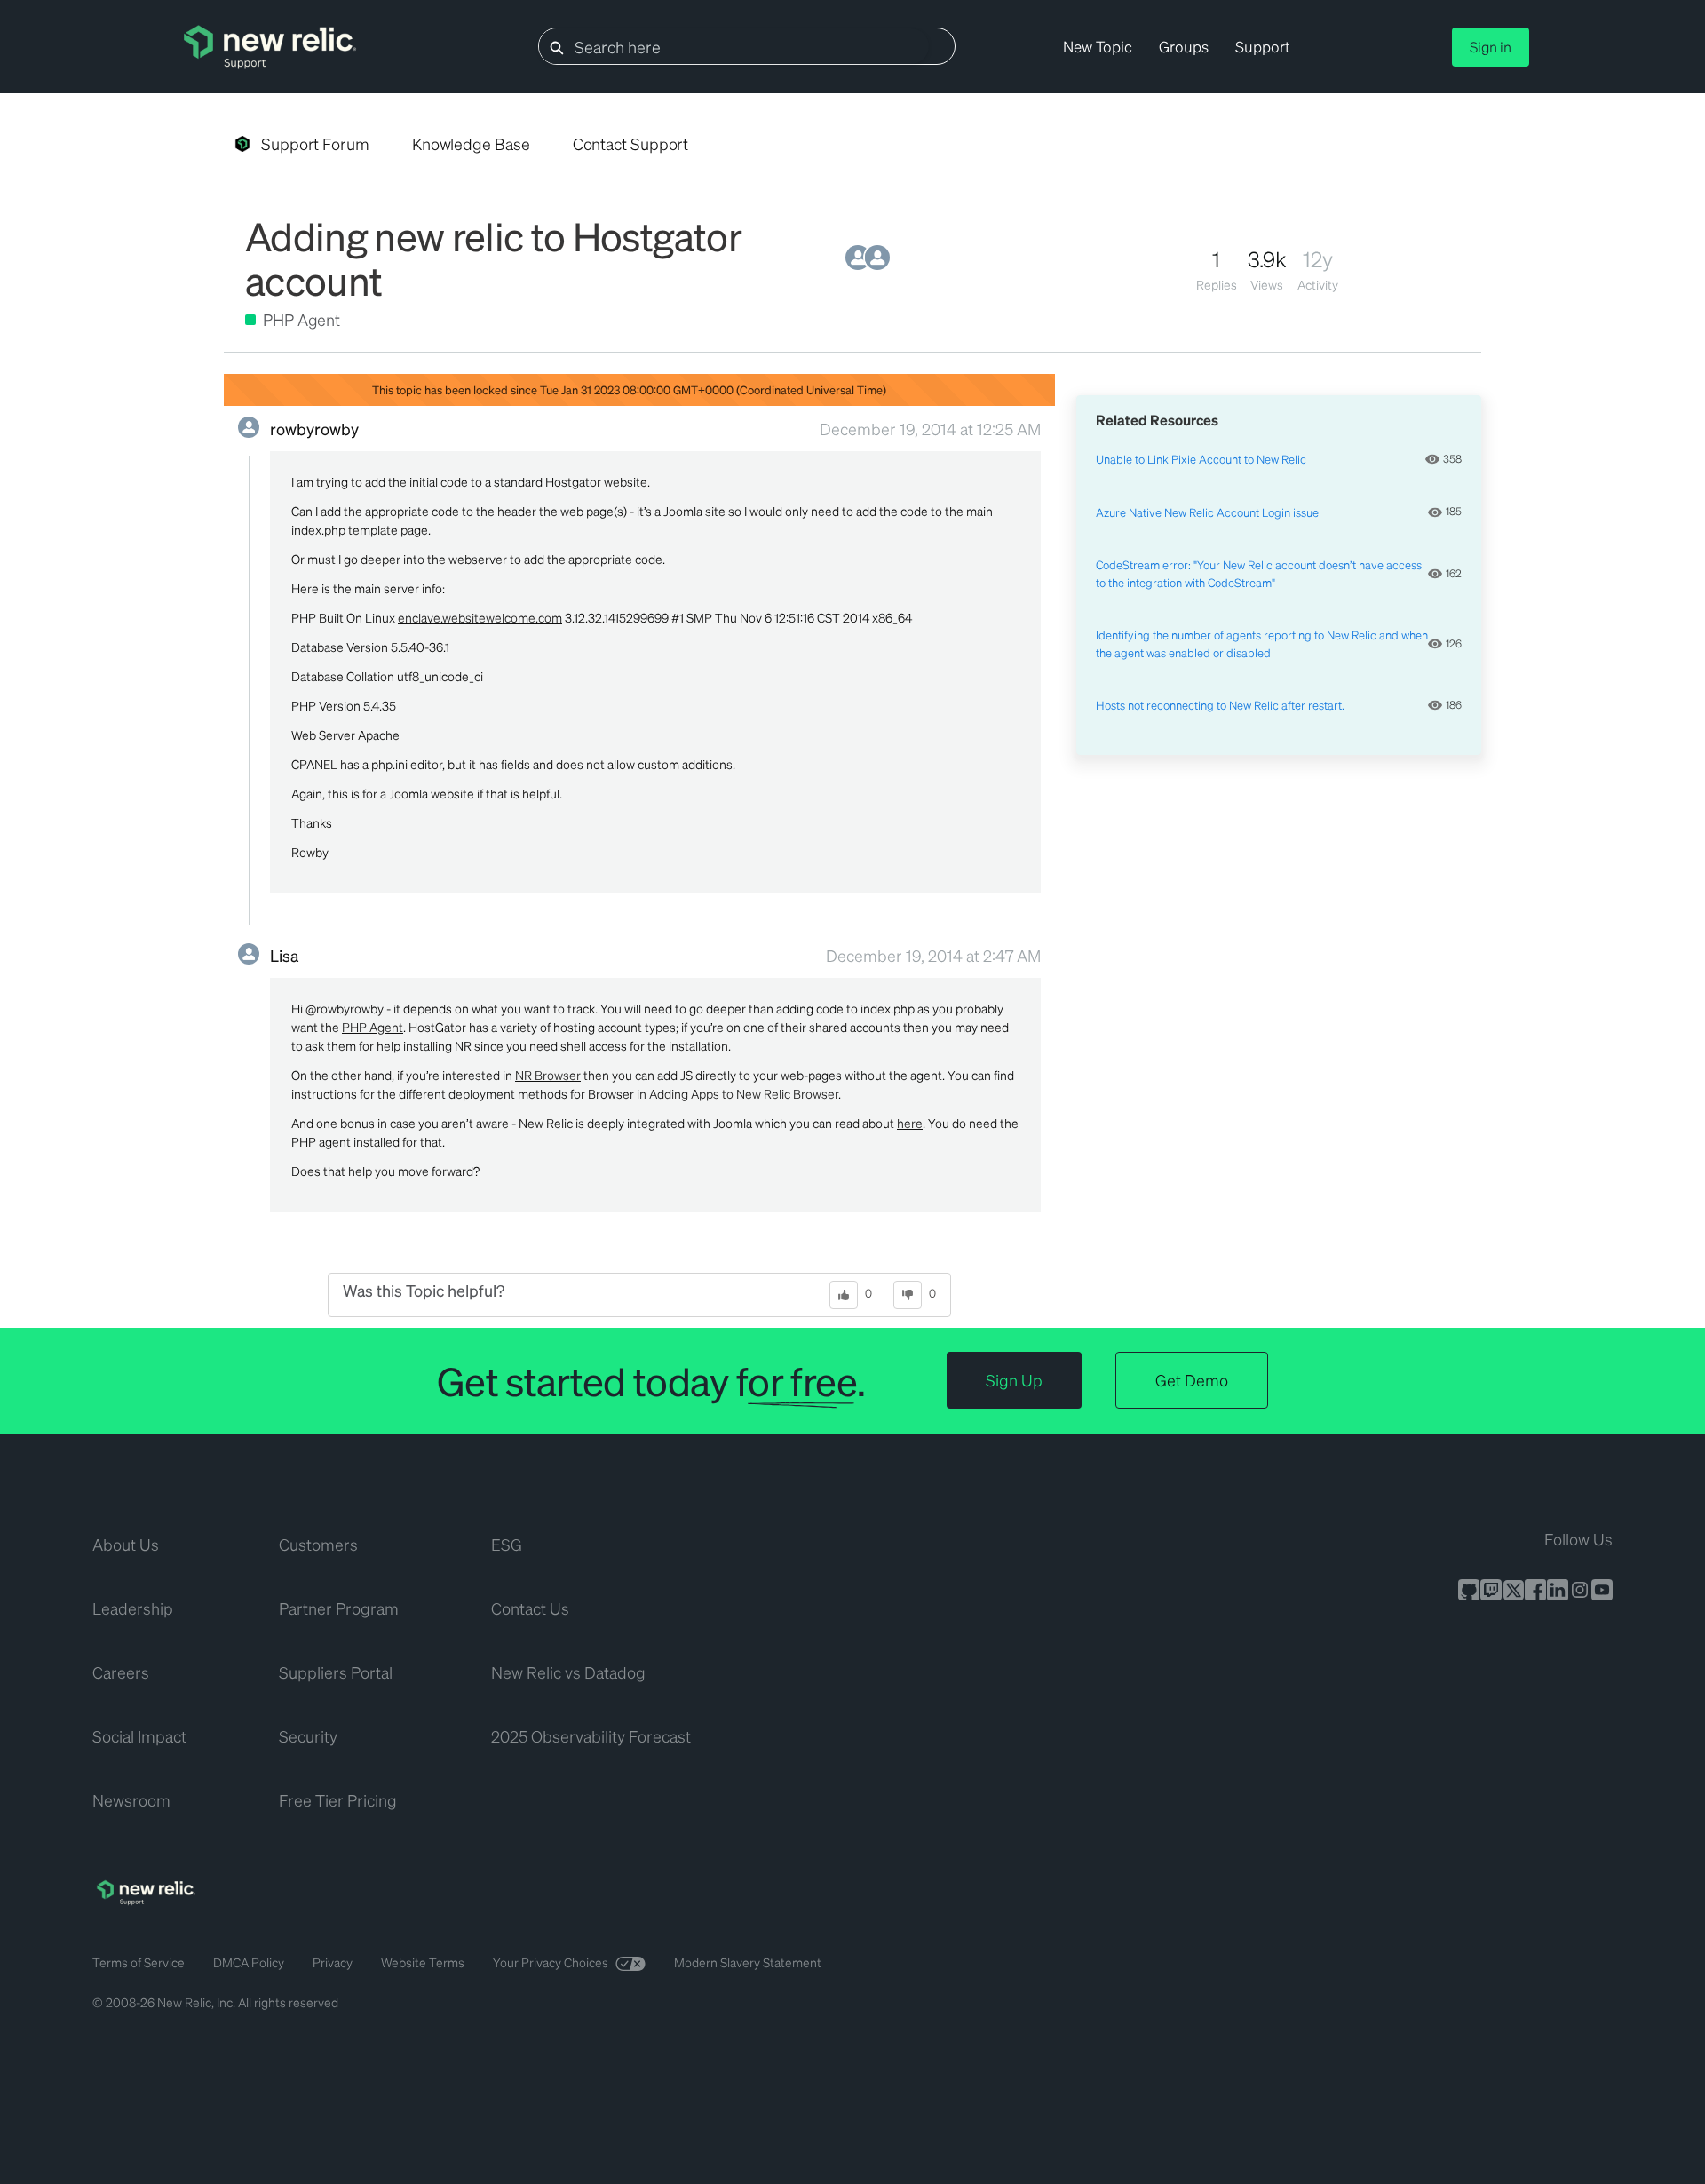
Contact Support (631, 143)
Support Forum (315, 143)
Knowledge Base (471, 143)
